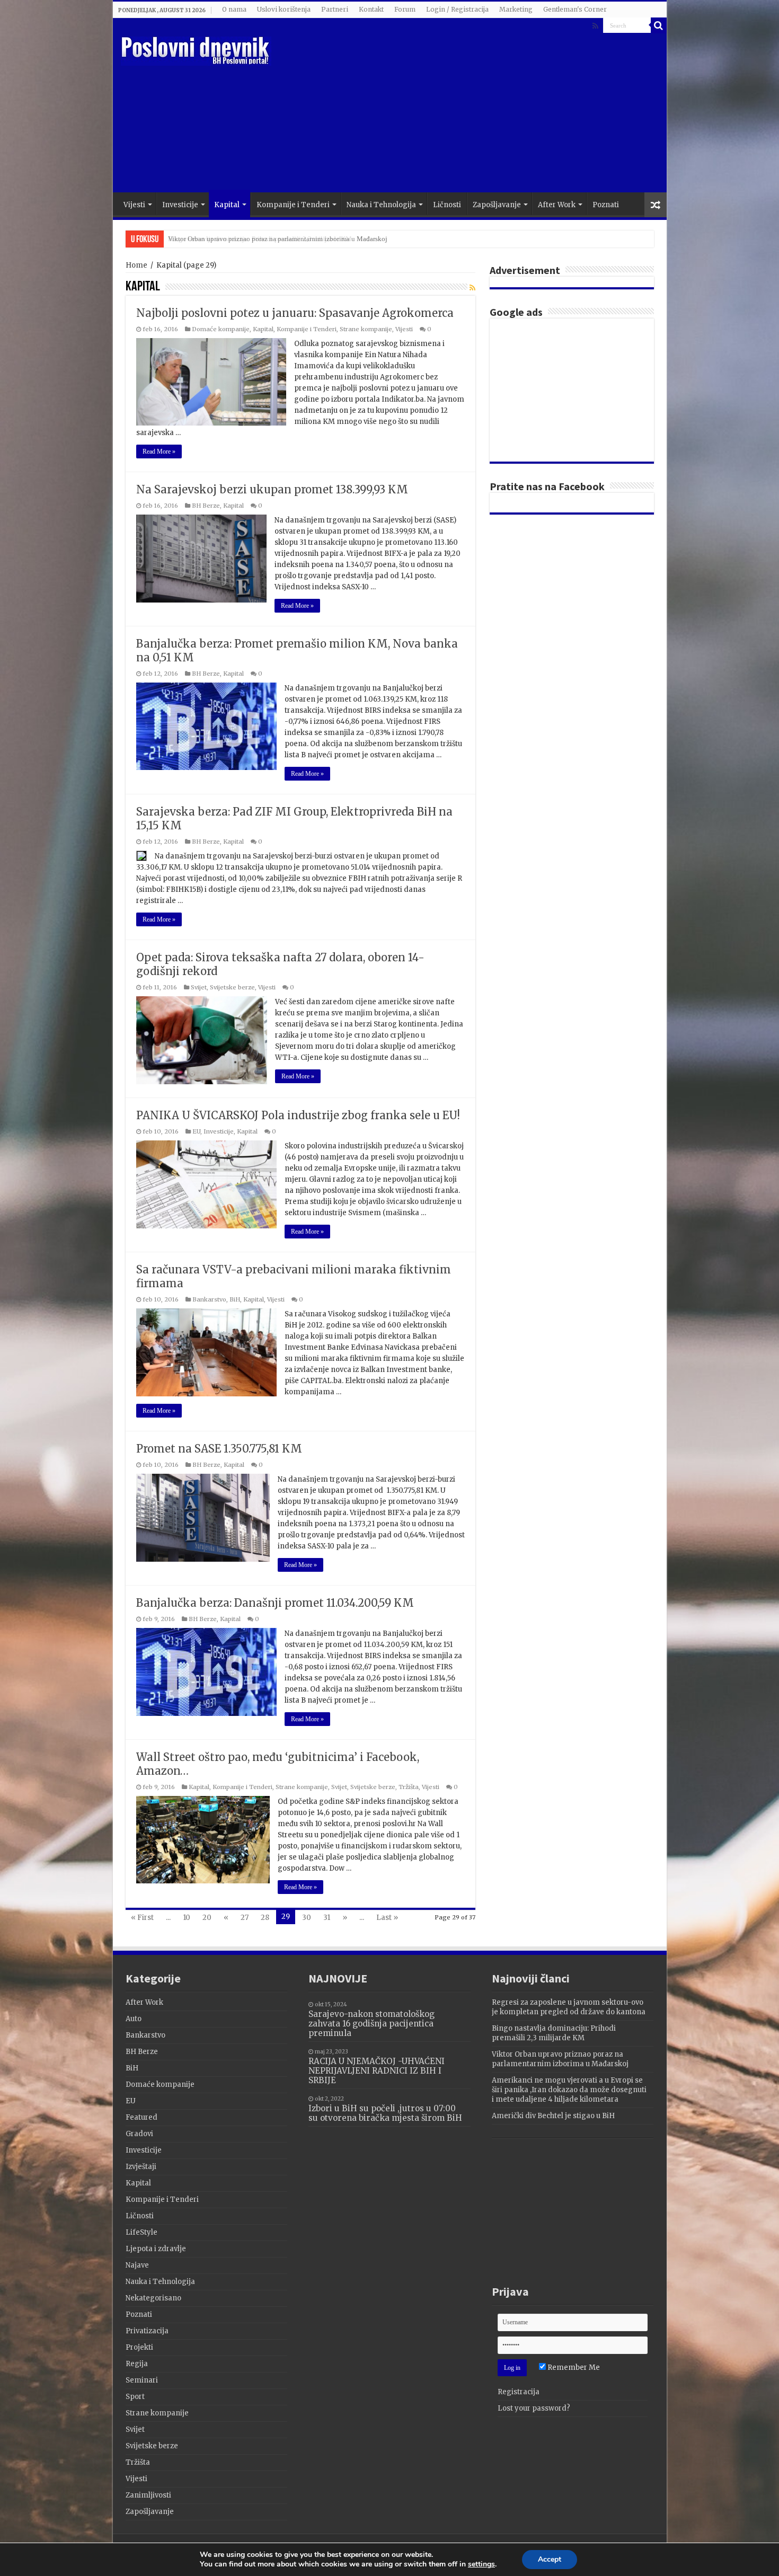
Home (136, 265)
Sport (135, 2397)
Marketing (516, 9)
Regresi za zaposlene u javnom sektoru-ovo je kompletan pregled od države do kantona (569, 2007)
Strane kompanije (366, 329)
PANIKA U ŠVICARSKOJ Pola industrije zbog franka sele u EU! (298, 1115)
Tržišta (409, 1787)
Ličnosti (447, 205)
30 (307, 1918)
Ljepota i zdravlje (156, 2249)
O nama (234, 9)
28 (265, 1918)
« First (142, 1918)
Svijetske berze (232, 987)
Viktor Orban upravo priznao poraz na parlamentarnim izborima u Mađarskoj (278, 239)
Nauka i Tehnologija (381, 205)
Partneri (335, 9)
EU (196, 1131)
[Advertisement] (466, 108)
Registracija (519, 2392)
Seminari (142, 2380)
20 (207, 1918)
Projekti (139, 2347)
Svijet (199, 987)
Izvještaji (141, 2167)
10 (187, 1918)
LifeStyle (141, 2232)
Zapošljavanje (497, 205)
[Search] (659, 25)
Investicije (180, 205)
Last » (387, 1918)
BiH (235, 1299)
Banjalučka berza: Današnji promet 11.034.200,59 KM (275, 1603)
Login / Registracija (457, 9)
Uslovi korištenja (284, 9)
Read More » (159, 452)
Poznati (606, 205)
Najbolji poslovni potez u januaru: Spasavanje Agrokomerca (295, 313)
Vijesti (134, 205)
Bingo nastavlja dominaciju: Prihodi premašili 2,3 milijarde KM (554, 2033)
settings (481, 2564)
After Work (557, 205)
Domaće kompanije (221, 329)
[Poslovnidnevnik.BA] (196, 49)
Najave (137, 2265)
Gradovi (139, 2134)
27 (245, 1918)
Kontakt (371, 9)
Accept (550, 2559)
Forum (405, 9)
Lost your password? (534, 2408)
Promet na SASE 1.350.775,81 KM (219, 1449)
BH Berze (206, 506)
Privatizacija (147, 2331)
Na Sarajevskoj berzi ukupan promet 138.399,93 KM (272, 489)
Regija (137, 2364)
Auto (134, 2019)
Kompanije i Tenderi (293, 205)
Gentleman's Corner (575, 9)
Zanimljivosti (148, 2495)
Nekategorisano (153, 2298)
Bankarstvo (209, 1299)
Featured (141, 2117)
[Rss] (595, 26)
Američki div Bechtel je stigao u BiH (553, 2116)
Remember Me (573, 2367)
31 (327, 1918)
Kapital (227, 205)
